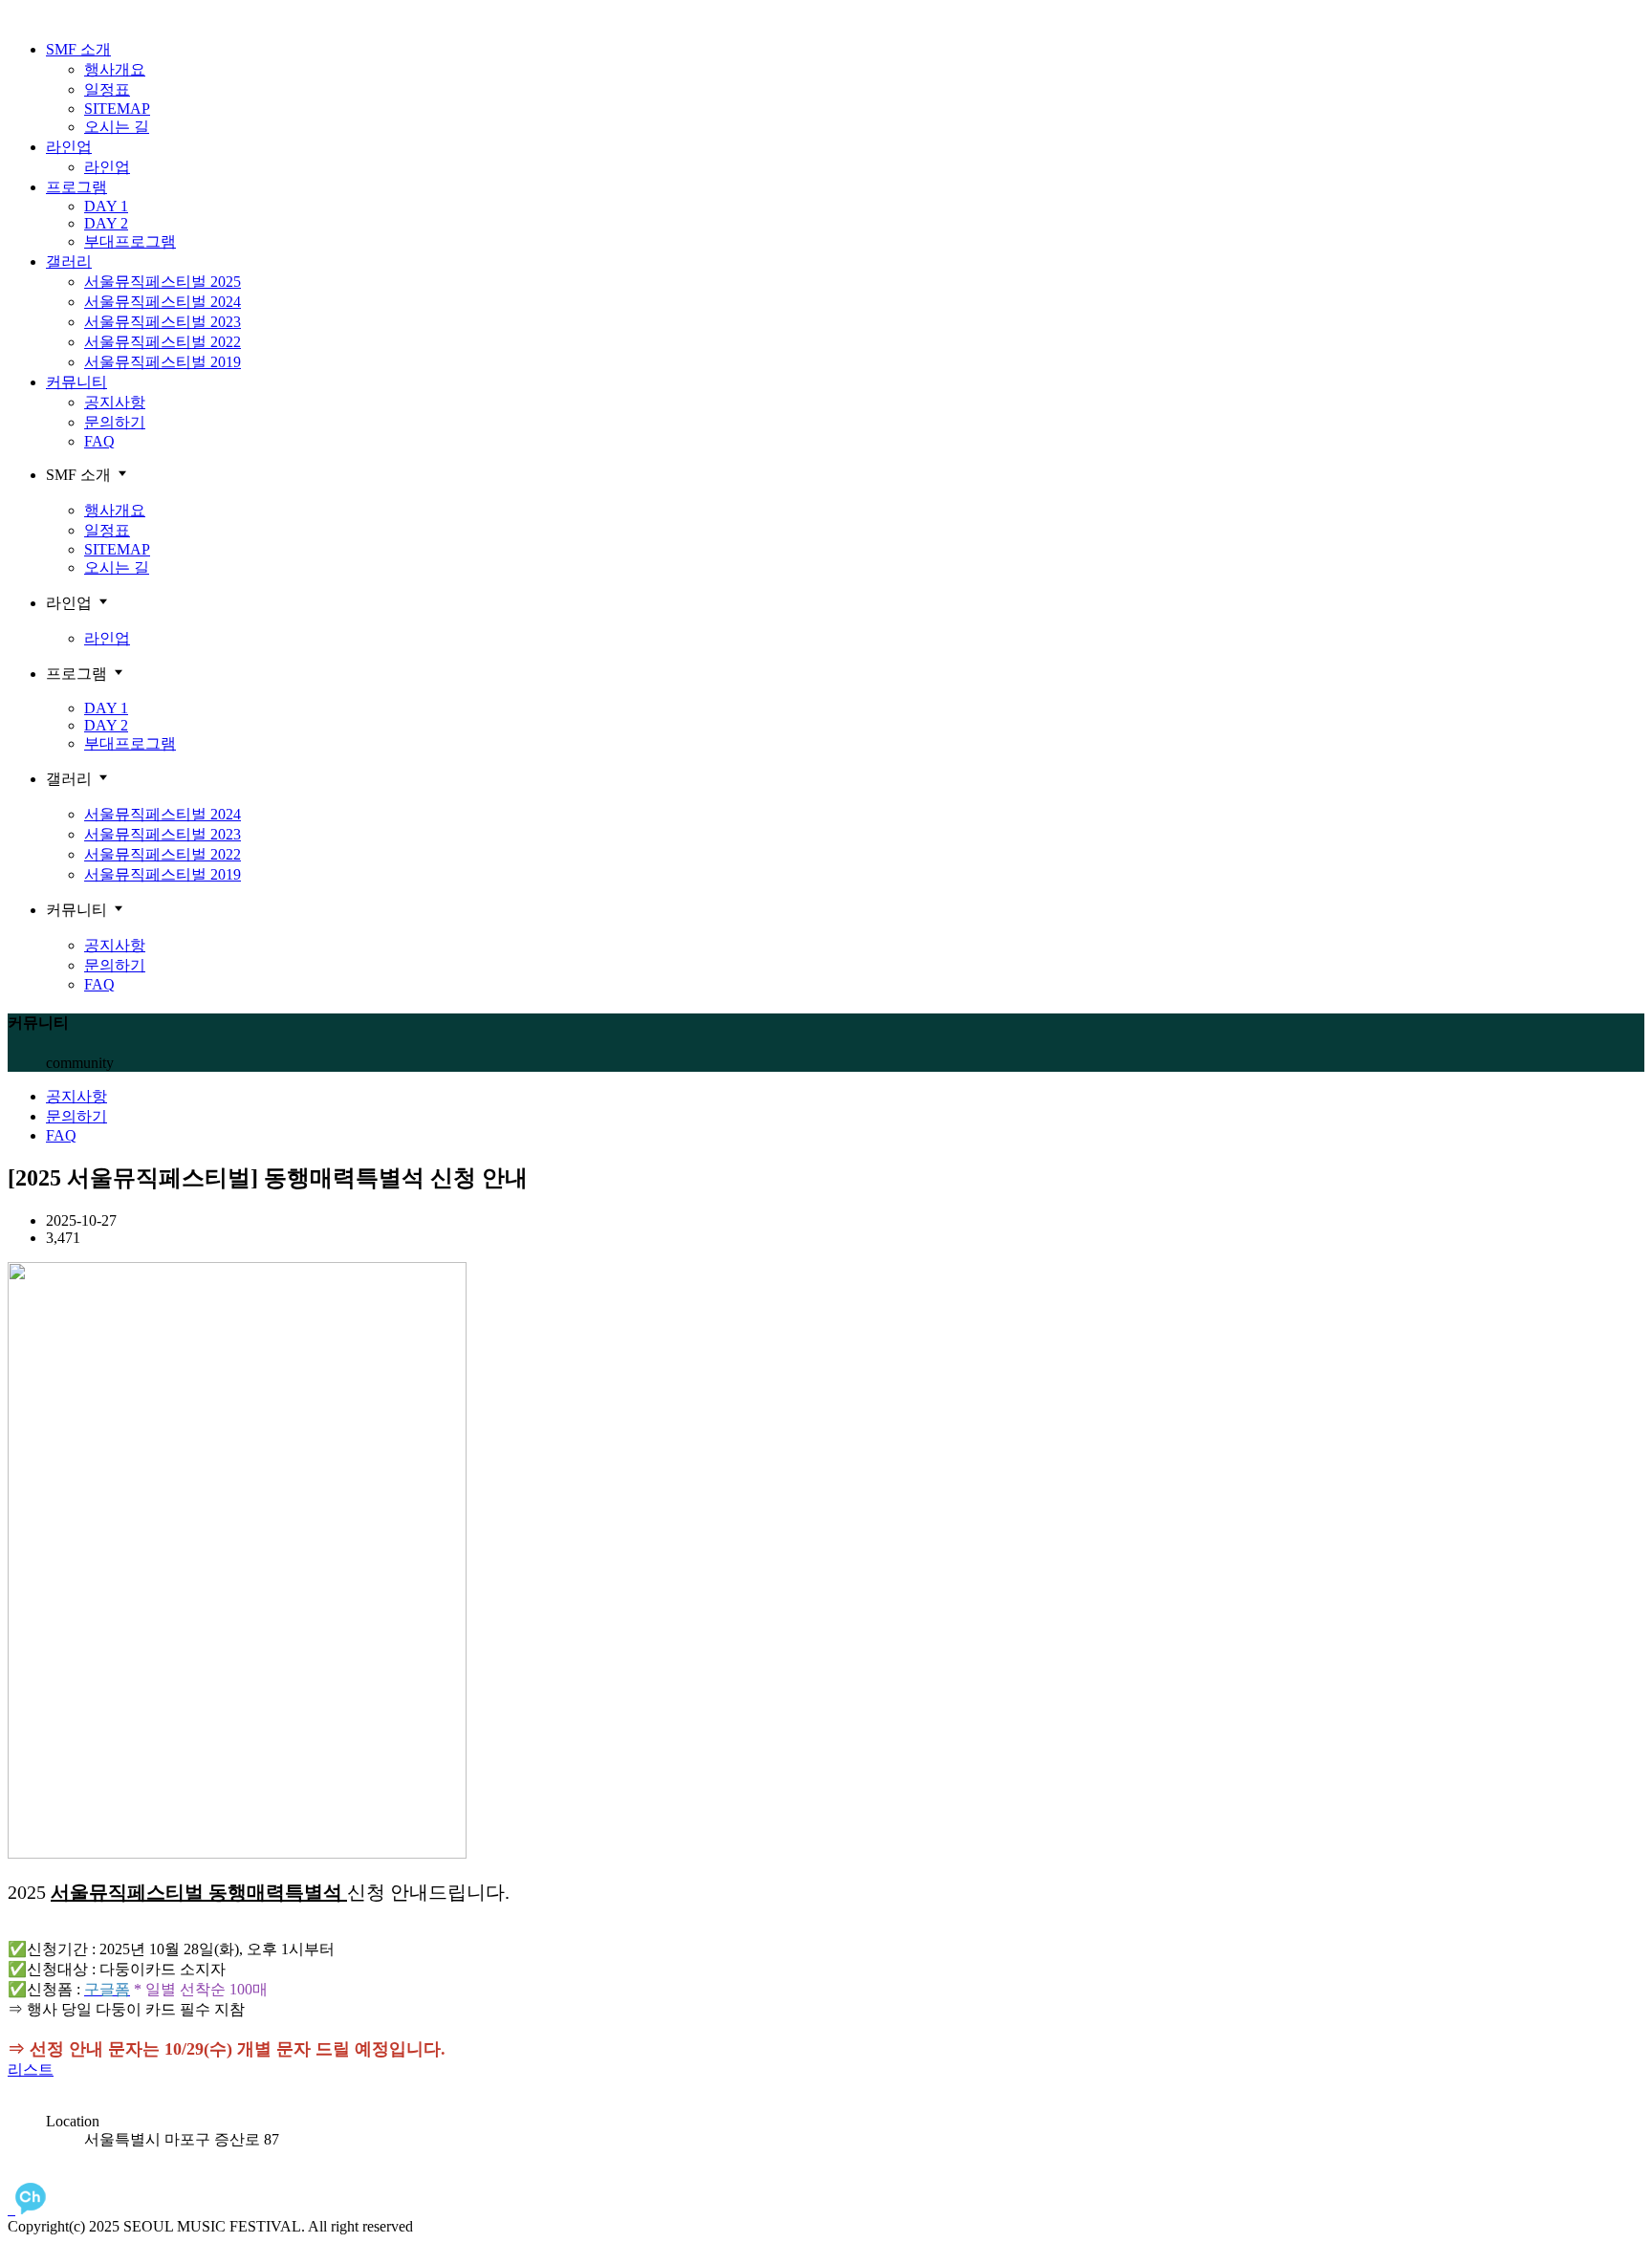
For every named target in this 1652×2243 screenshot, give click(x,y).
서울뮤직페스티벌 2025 (163, 282)
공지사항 (115, 402)
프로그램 (76, 187)
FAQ (99, 441)
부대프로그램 (130, 241)
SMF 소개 (78, 49)
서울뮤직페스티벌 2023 (163, 322)
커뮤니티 (76, 382)
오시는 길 (117, 127)
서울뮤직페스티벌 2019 (163, 362)
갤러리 (69, 261)
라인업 (69, 147)
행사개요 (115, 69)
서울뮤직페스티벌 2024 (163, 302)
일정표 (107, 89)
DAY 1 (106, 206)
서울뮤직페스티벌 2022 (163, 342)
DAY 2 (106, 223)
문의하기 (115, 422)
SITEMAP (117, 109)
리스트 (31, 2069)
